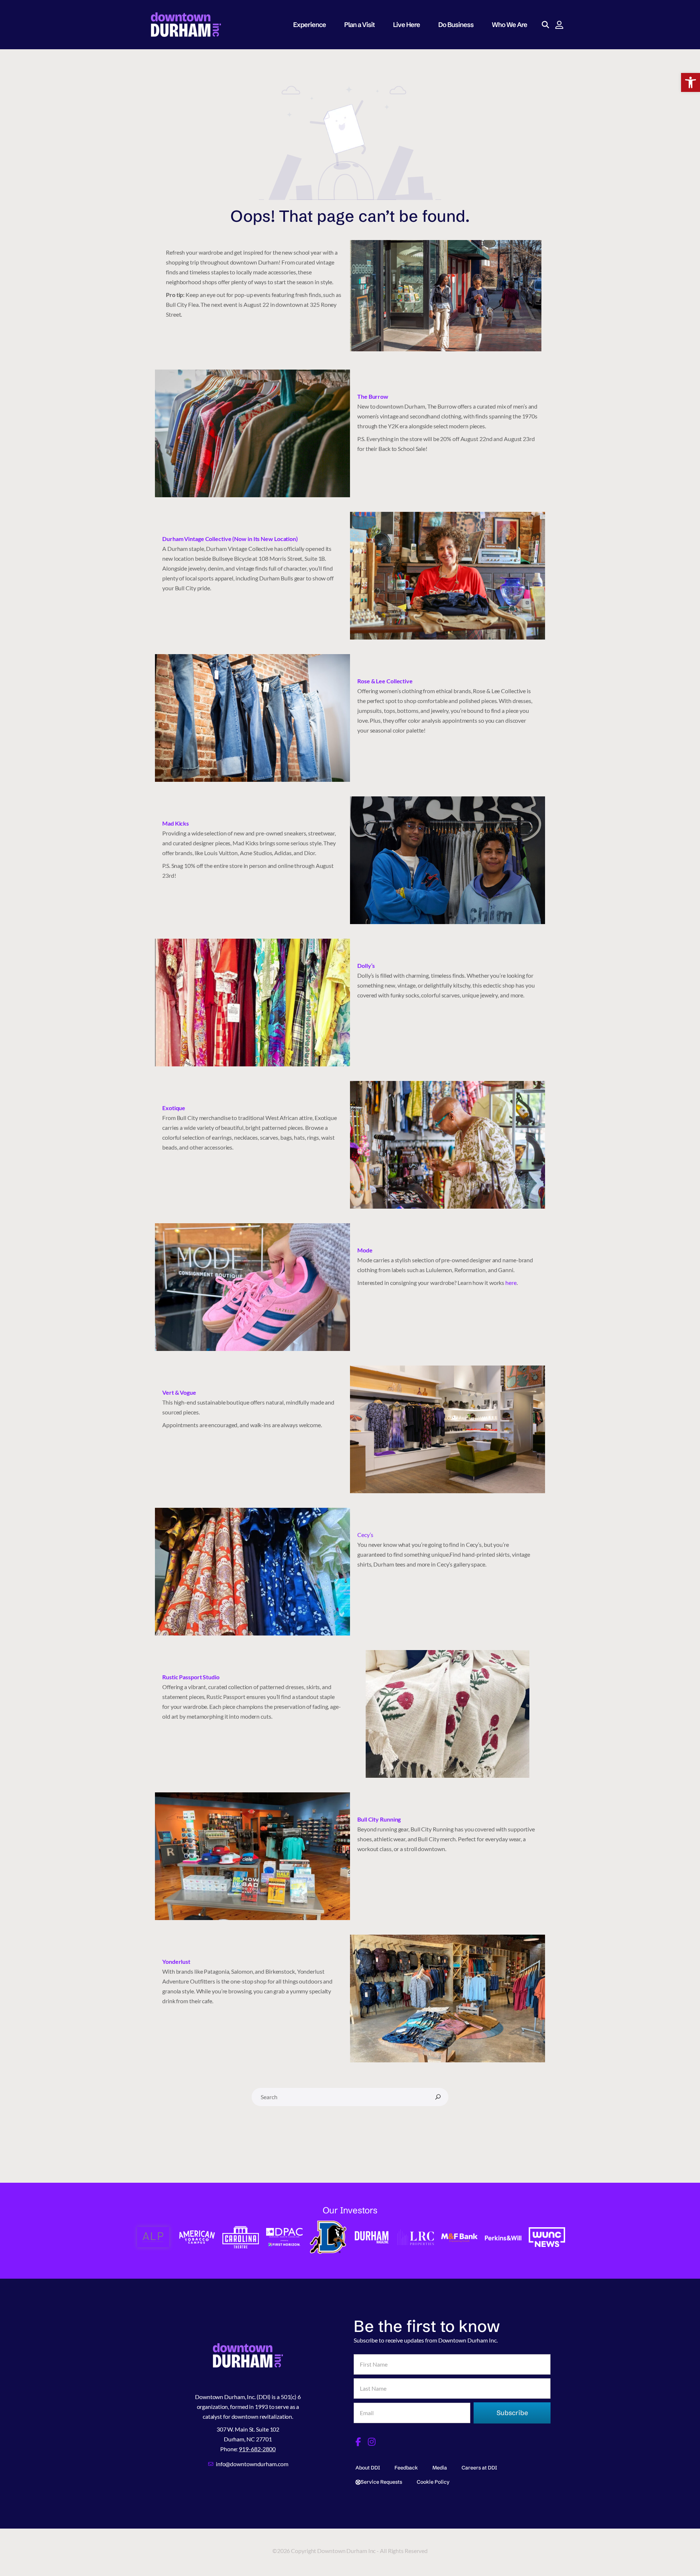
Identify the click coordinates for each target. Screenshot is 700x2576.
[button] (691, 82)
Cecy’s (366, 1535)
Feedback (406, 2468)
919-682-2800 (257, 2449)
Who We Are (510, 25)
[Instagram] (372, 2442)
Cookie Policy (433, 2482)
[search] (438, 2097)
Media (440, 2468)
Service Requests (381, 2482)
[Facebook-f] (358, 2442)
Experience (310, 25)
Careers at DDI (479, 2468)
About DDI (368, 2468)
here (511, 1283)
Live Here (407, 25)
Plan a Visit (359, 25)
